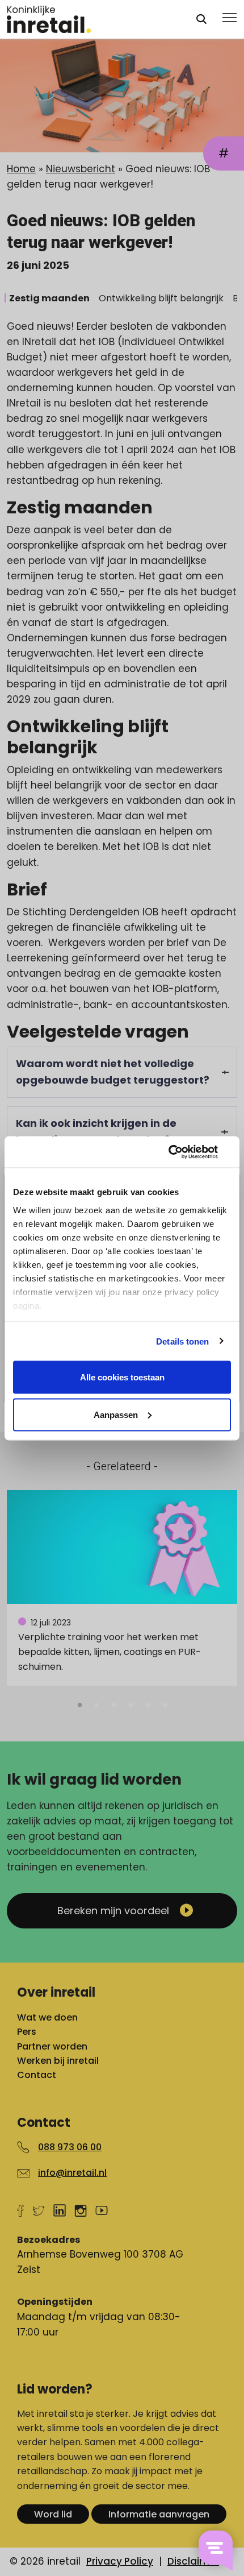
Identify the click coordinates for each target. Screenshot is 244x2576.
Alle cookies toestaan (122, 1377)
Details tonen (182, 1341)
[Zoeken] (201, 19)
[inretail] (91, 19)
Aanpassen (116, 1414)
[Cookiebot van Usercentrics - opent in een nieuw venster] (181, 1152)
